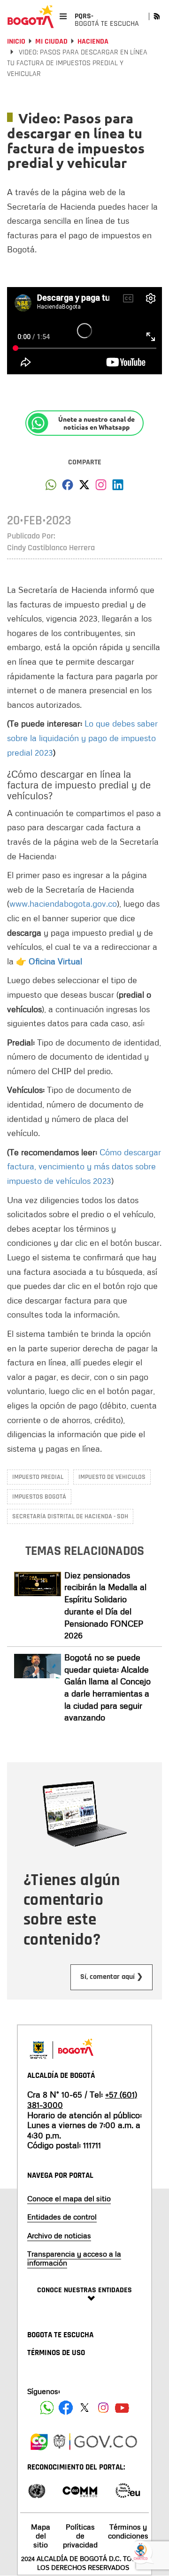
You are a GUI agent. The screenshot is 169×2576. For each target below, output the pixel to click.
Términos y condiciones (128, 2531)
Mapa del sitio (41, 2536)
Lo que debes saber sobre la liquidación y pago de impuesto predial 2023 (82, 738)
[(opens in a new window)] (101, 487)
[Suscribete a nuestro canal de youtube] (122, 2408)
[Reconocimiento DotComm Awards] (80, 2490)
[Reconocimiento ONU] (37, 2490)
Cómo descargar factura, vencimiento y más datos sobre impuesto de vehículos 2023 (84, 1166)
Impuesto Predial (38, 1477)
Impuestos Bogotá (39, 1497)
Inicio (16, 42)
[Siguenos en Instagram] (103, 2408)
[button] (51, 487)
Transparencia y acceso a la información (74, 2258)
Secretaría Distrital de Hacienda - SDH (70, 1516)
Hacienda (93, 42)
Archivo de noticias (59, 2235)
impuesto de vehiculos (112, 1477)
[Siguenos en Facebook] (47, 2408)
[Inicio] (31, 16)
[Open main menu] (63, 16)
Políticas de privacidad (80, 2536)
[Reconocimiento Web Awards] (128, 2490)
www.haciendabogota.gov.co (63, 903)
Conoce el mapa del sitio (69, 2198)
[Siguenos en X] (84, 2408)
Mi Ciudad (51, 42)
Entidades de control (62, 2217)
